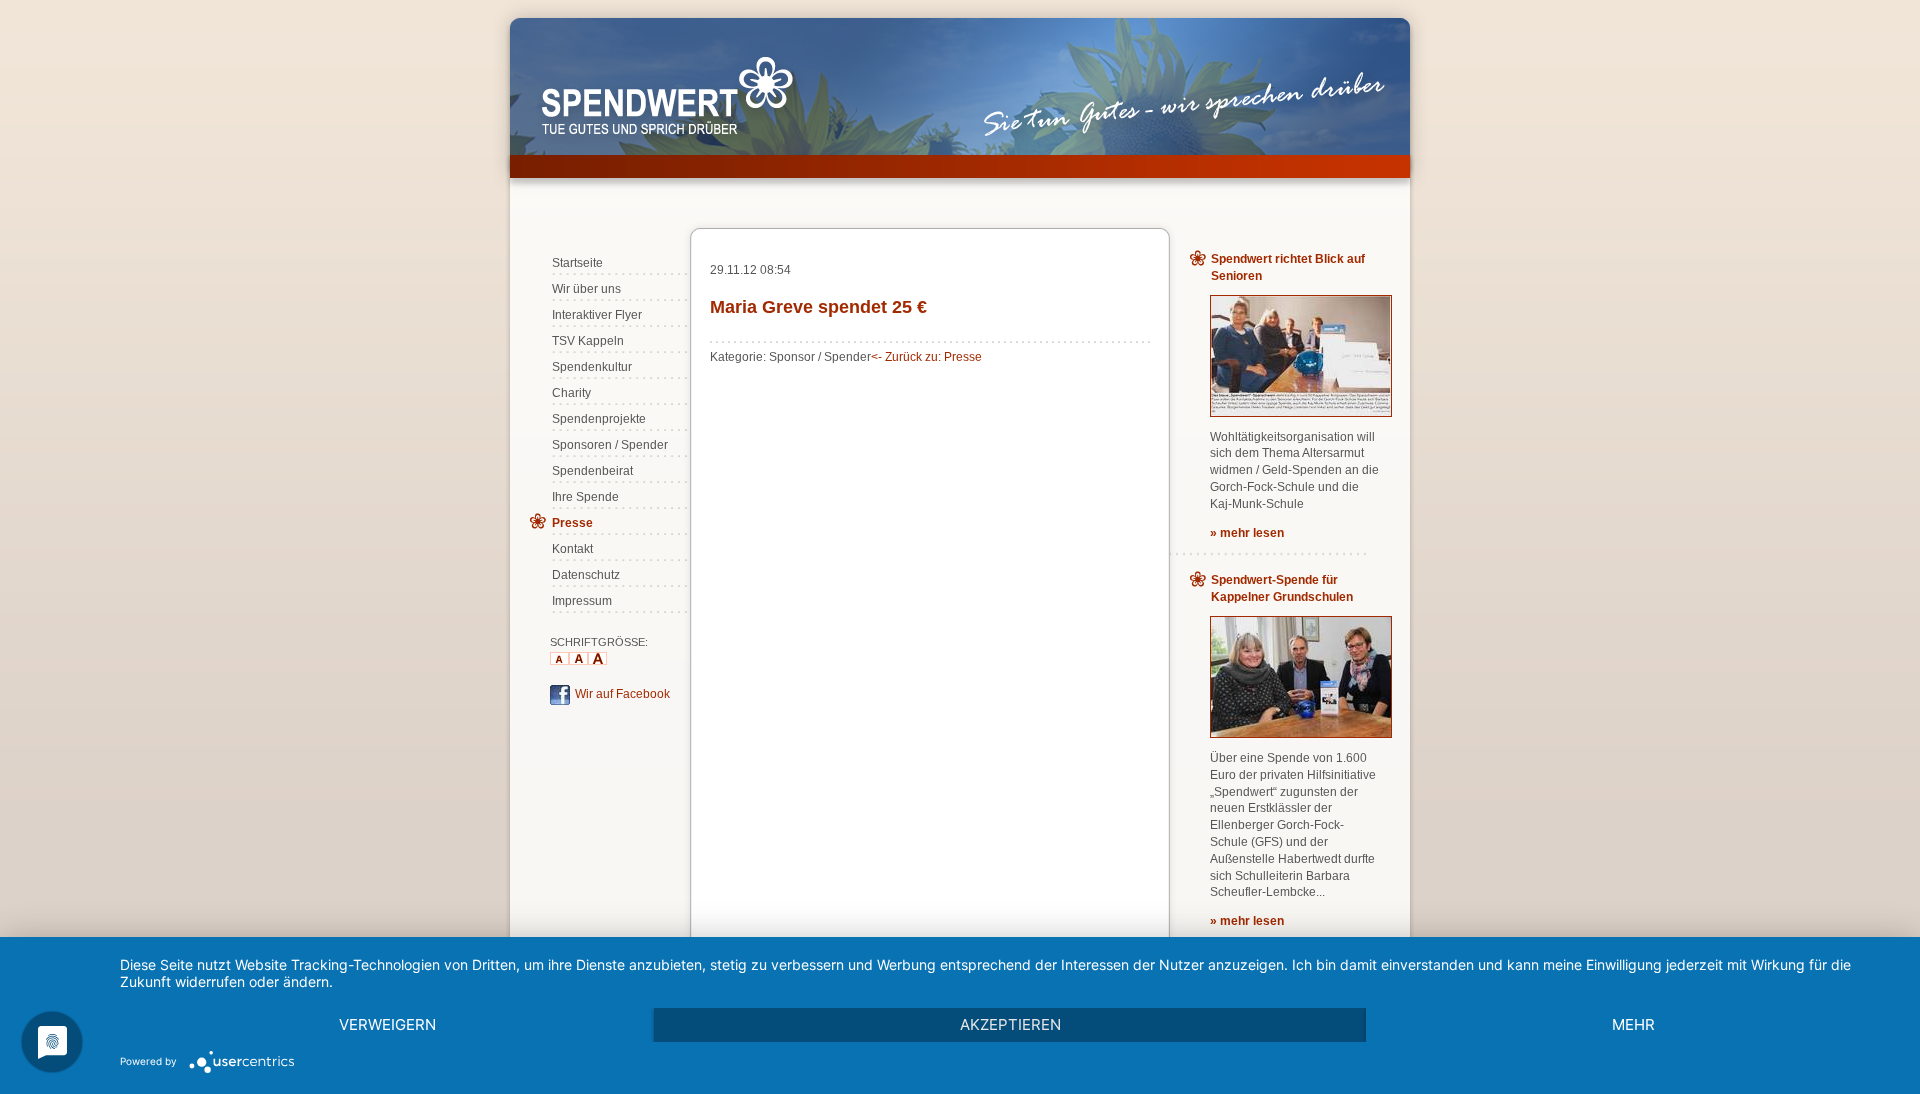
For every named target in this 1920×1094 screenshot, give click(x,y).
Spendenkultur (592, 367)
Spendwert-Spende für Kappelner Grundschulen (1282, 588)
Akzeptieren (1010, 1024)
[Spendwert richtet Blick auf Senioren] (1301, 412)
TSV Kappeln (588, 341)
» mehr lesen (1247, 533)
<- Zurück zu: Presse (926, 357)
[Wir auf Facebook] (560, 701)
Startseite (577, 263)
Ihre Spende (585, 497)
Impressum (582, 601)
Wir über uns (586, 289)
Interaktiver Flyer (597, 315)
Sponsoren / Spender (610, 445)
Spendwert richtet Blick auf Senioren (1288, 267)
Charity (571, 393)
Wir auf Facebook (622, 694)
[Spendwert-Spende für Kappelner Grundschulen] (1301, 733)
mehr (1633, 1024)
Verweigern (387, 1024)
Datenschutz (586, 575)
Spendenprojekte (599, 419)
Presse (572, 523)
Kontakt (572, 549)
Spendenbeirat (592, 471)
